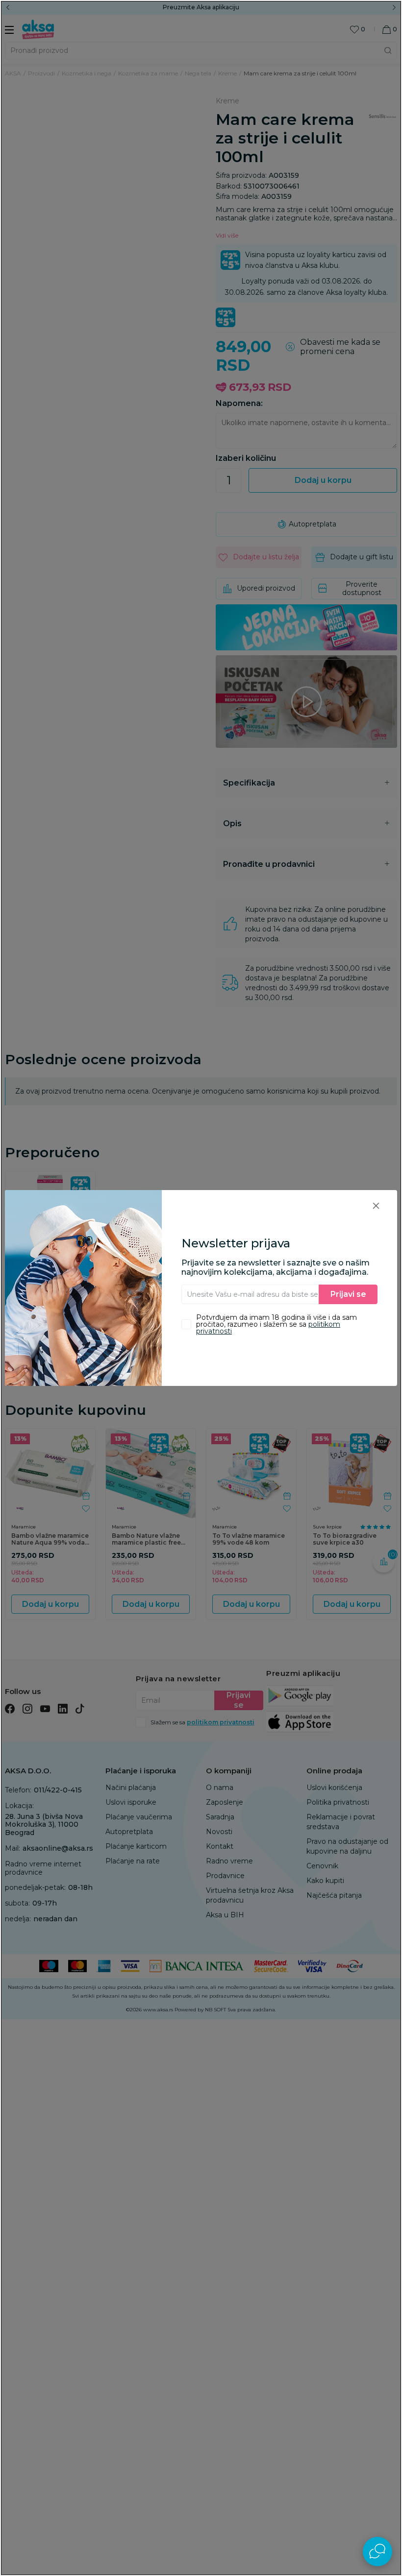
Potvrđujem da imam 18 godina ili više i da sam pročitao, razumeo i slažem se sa (276, 1324)
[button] (376, 1205)
